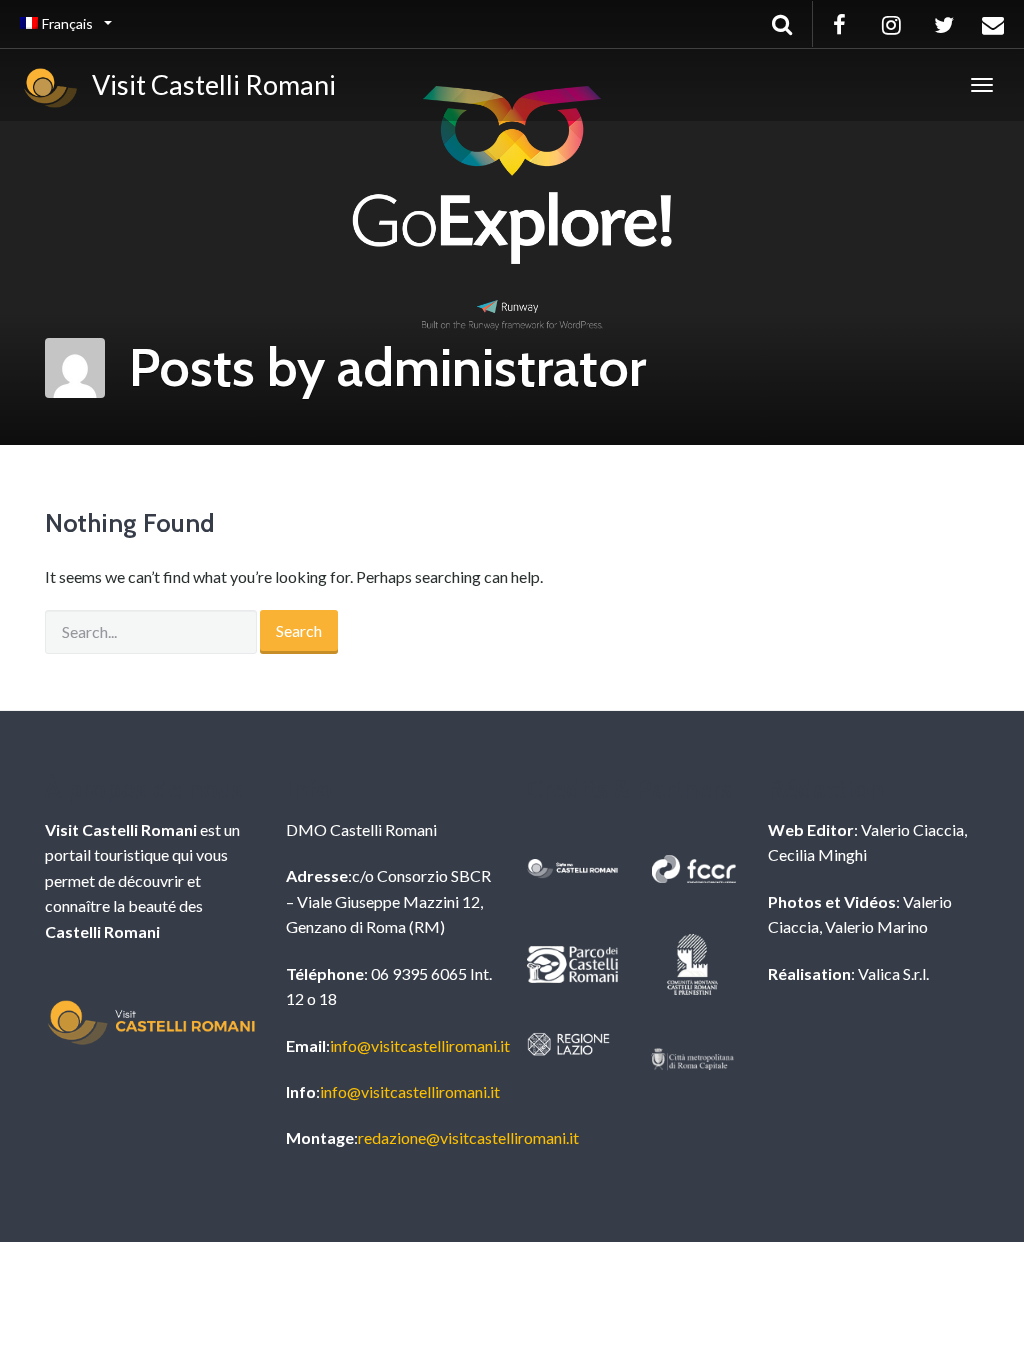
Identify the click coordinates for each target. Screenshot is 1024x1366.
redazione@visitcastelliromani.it (468, 1137)
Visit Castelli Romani (209, 84)
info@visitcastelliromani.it (420, 1045)
